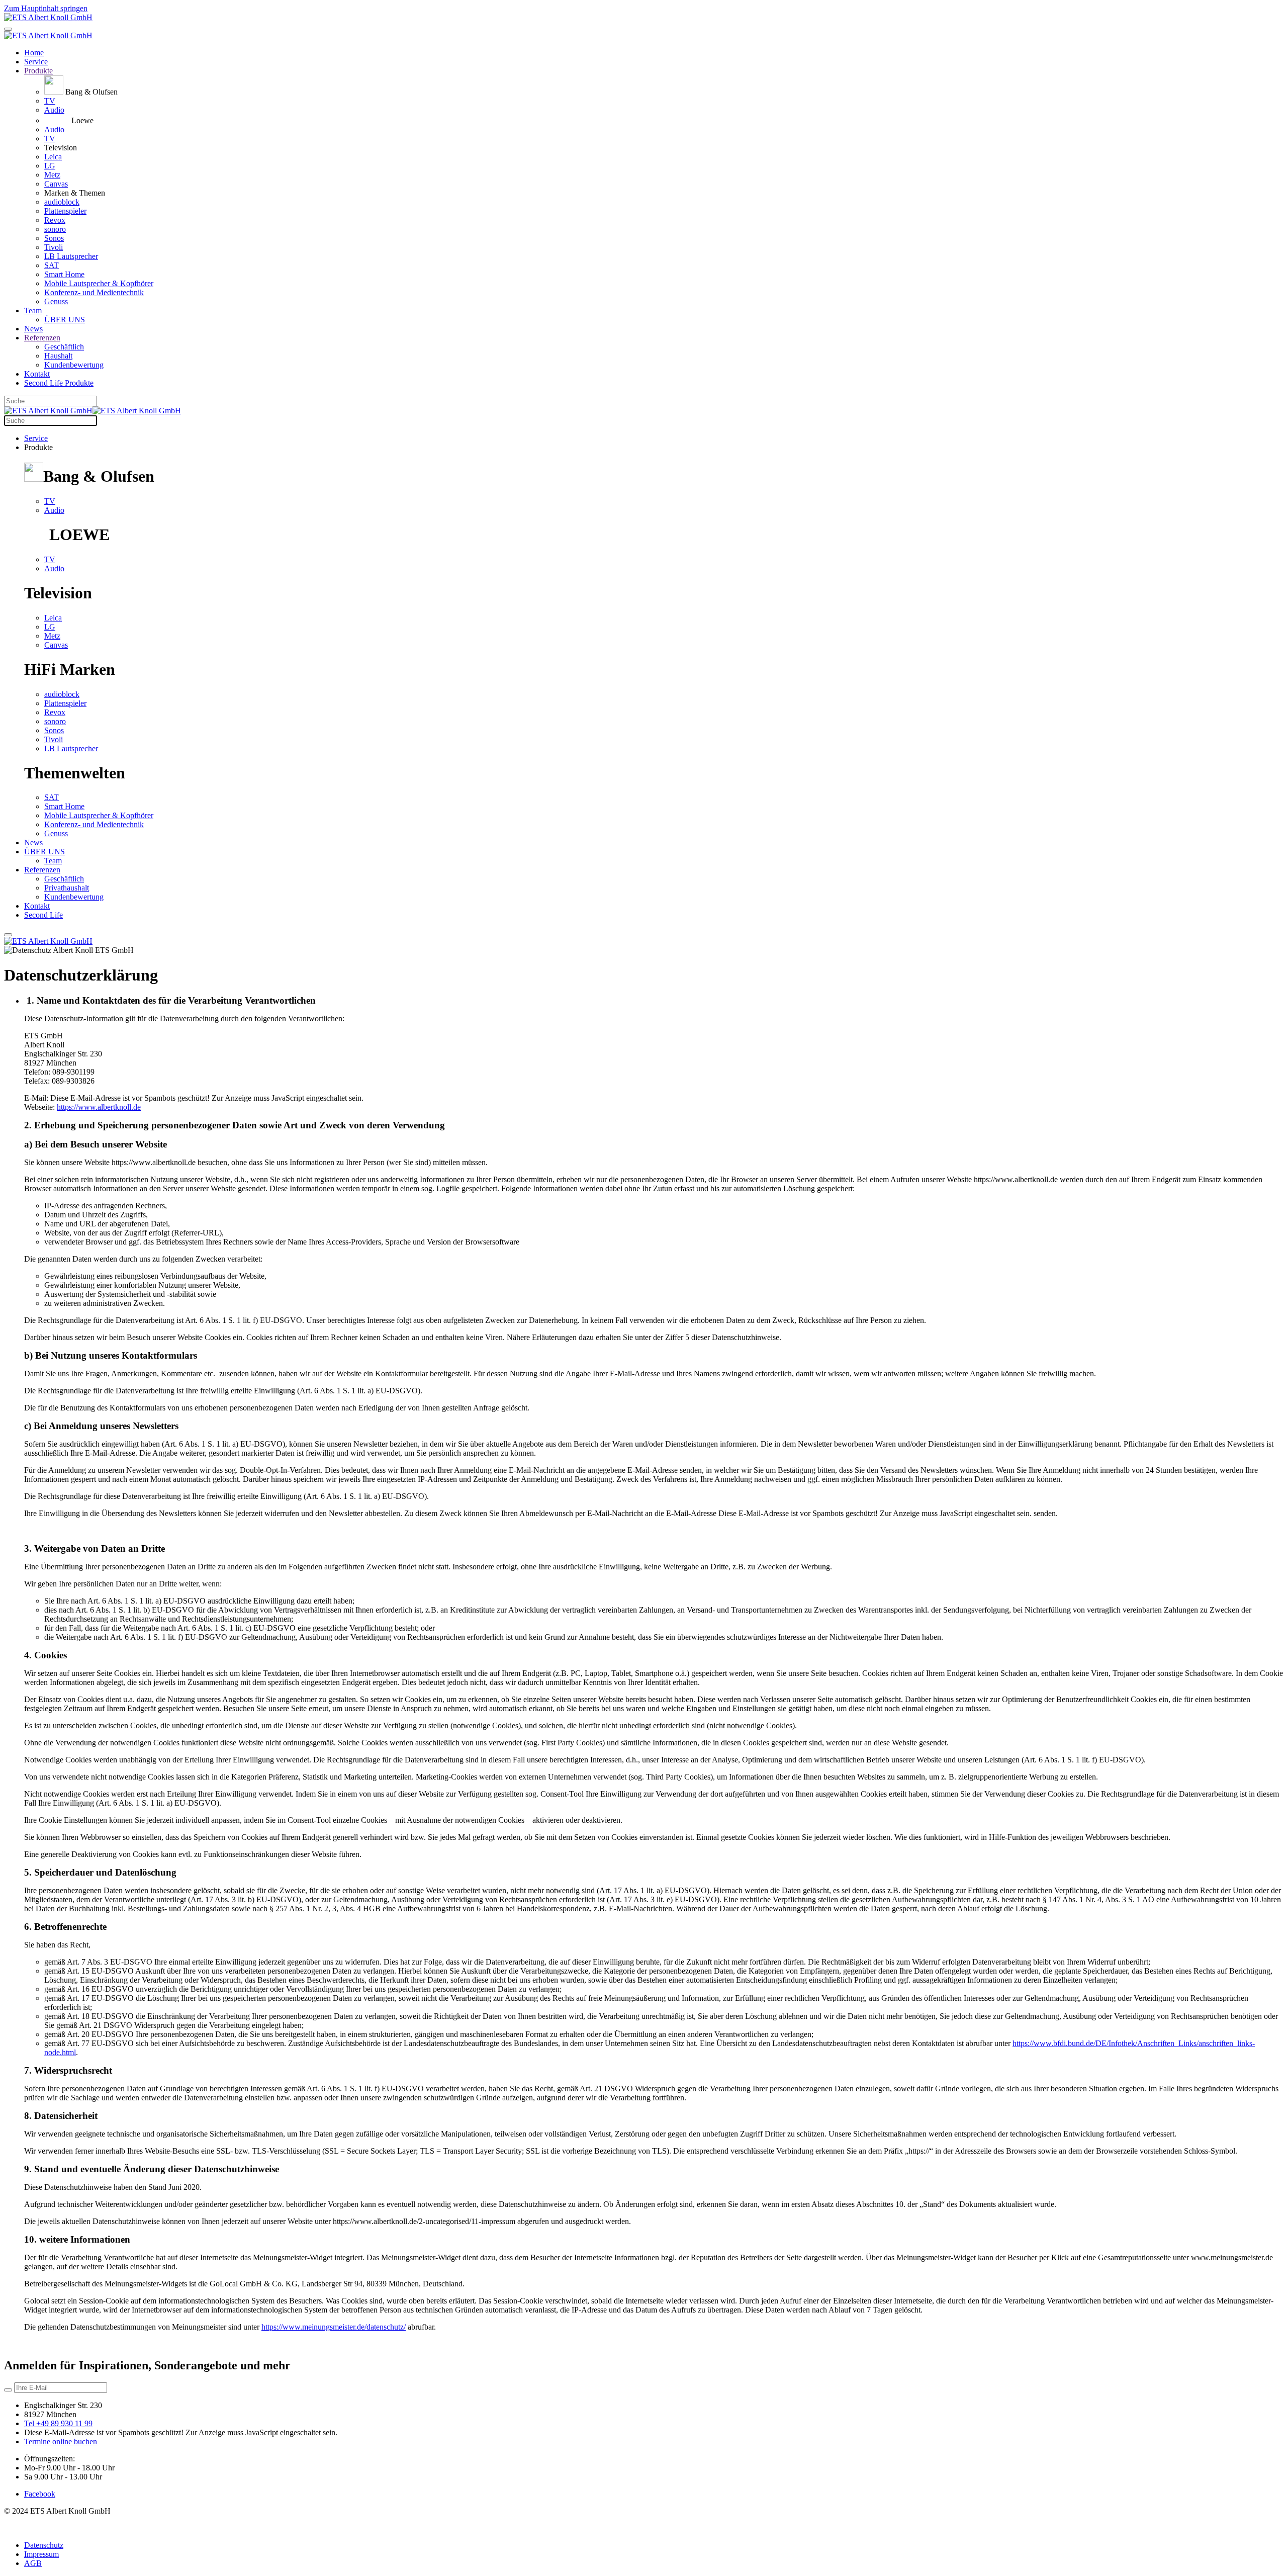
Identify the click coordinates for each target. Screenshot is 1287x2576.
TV (50, 101)
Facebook (40, 2494)
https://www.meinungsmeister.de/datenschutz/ (334, 2327)
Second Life (43, 915)
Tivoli (54, 247)
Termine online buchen (61, 2441)
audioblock (62, 202)
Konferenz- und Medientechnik (94, 292)
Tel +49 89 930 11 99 (58, 2423)
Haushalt (58, 356)
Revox (55, 220)
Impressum (41, 2554)
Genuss (56, 301)
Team (33, 310)
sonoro (55, 229)
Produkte (38, 71)
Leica (53, 157)
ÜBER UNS (65, 320)
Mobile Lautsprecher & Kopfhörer (99, 283)
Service (36, 62)
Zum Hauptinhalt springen (46, 8)
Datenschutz (44, 2545)
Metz (52, 175)
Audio (54, 110)
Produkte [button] (38, 447)
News (33, 329)
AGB (33, 2563)
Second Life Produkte (59, 383)
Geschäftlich (64, 347)
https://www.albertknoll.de (99, 1107)
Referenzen (42, 338)
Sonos (54, 238)
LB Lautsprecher (71, 256)
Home (34, 53)
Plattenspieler (65, 211)
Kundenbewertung (74, 365)
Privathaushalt (67, 888)
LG (50, 166)
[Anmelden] (8, 2390)
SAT (52, 265)
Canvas (56, 184)
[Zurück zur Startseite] (48, 17)
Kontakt (37, 374)
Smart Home (64, 274)
